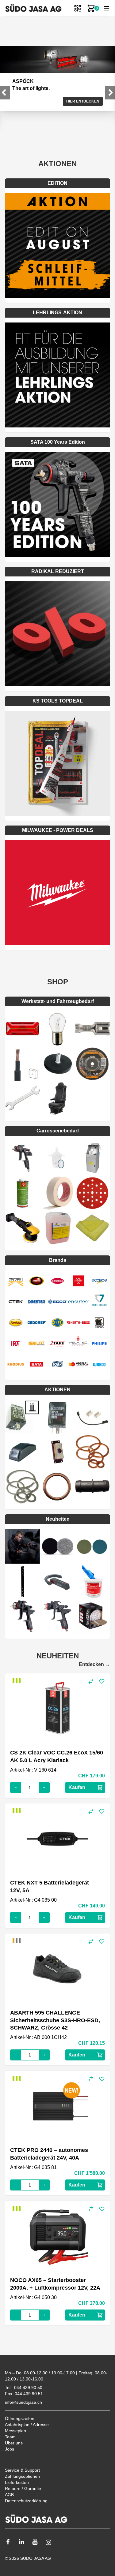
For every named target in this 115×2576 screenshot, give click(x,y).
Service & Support (22, 2470)
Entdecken (94, 1664)
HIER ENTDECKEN (83, 101)
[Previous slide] (5, 93)
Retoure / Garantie (23, 2488)
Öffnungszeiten (20, 2418)
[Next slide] (110, 93)
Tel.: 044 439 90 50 (24, 2388)
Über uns (14, 2443)
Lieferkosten (17, 2482)
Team (10, 2437)
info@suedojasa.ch (23, 2402)
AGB (9, 2495)
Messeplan (15, 2431)
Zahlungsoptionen (22, 2476)
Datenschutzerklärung (26, 2501)
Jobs (10, 2449)
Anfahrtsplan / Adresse (27, 2425)
